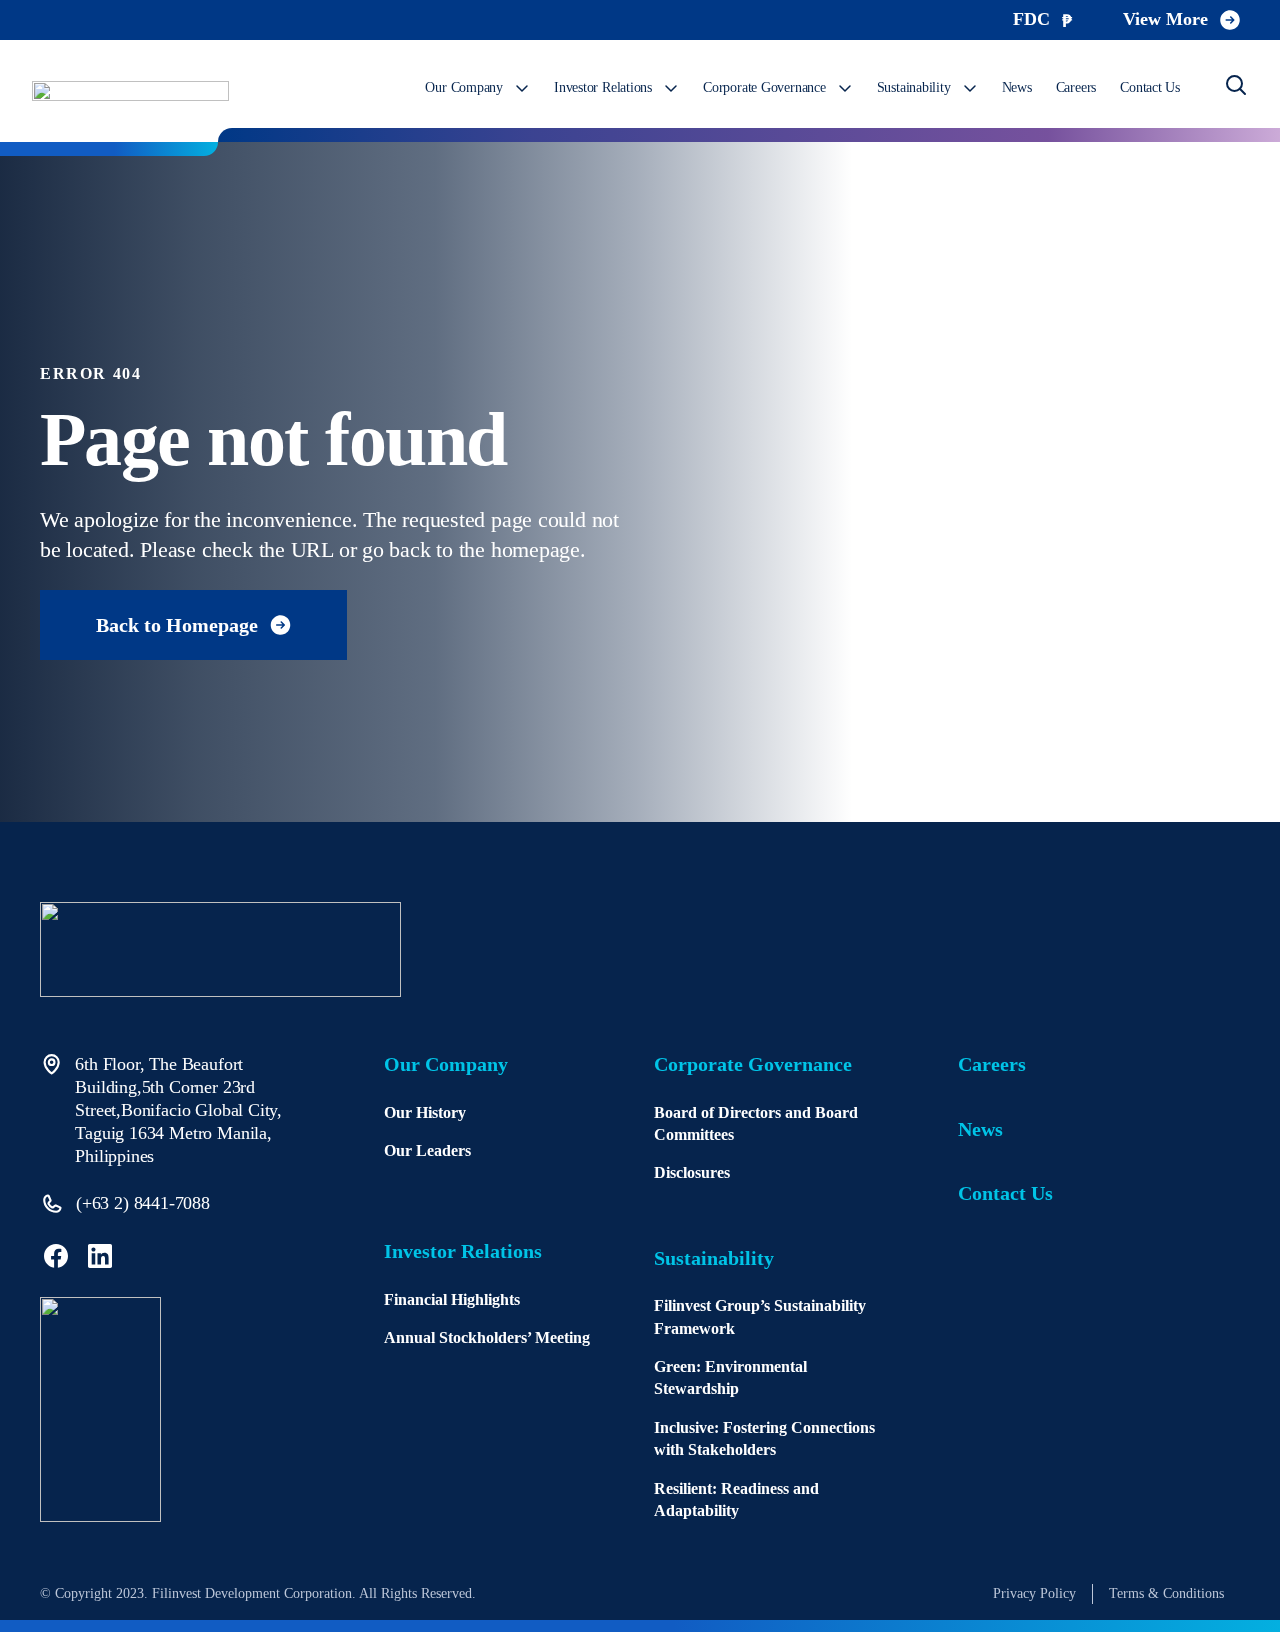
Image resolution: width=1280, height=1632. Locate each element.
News (1017, 87)
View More (1165, 19)
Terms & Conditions (1166, 1593)
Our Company (464, 87)
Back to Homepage (177, 625)
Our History (425, 1112)
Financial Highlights (452, 1299)
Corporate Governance (764, 87)
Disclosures (692, 1172)
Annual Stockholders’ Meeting (487, 1337)
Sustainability (914, 87)
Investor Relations (603, 87)
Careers (1076, 87)
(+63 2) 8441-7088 (143, 1203)
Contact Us (1150, 87)
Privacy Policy (1034, 1593)
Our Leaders (427, 1150)
